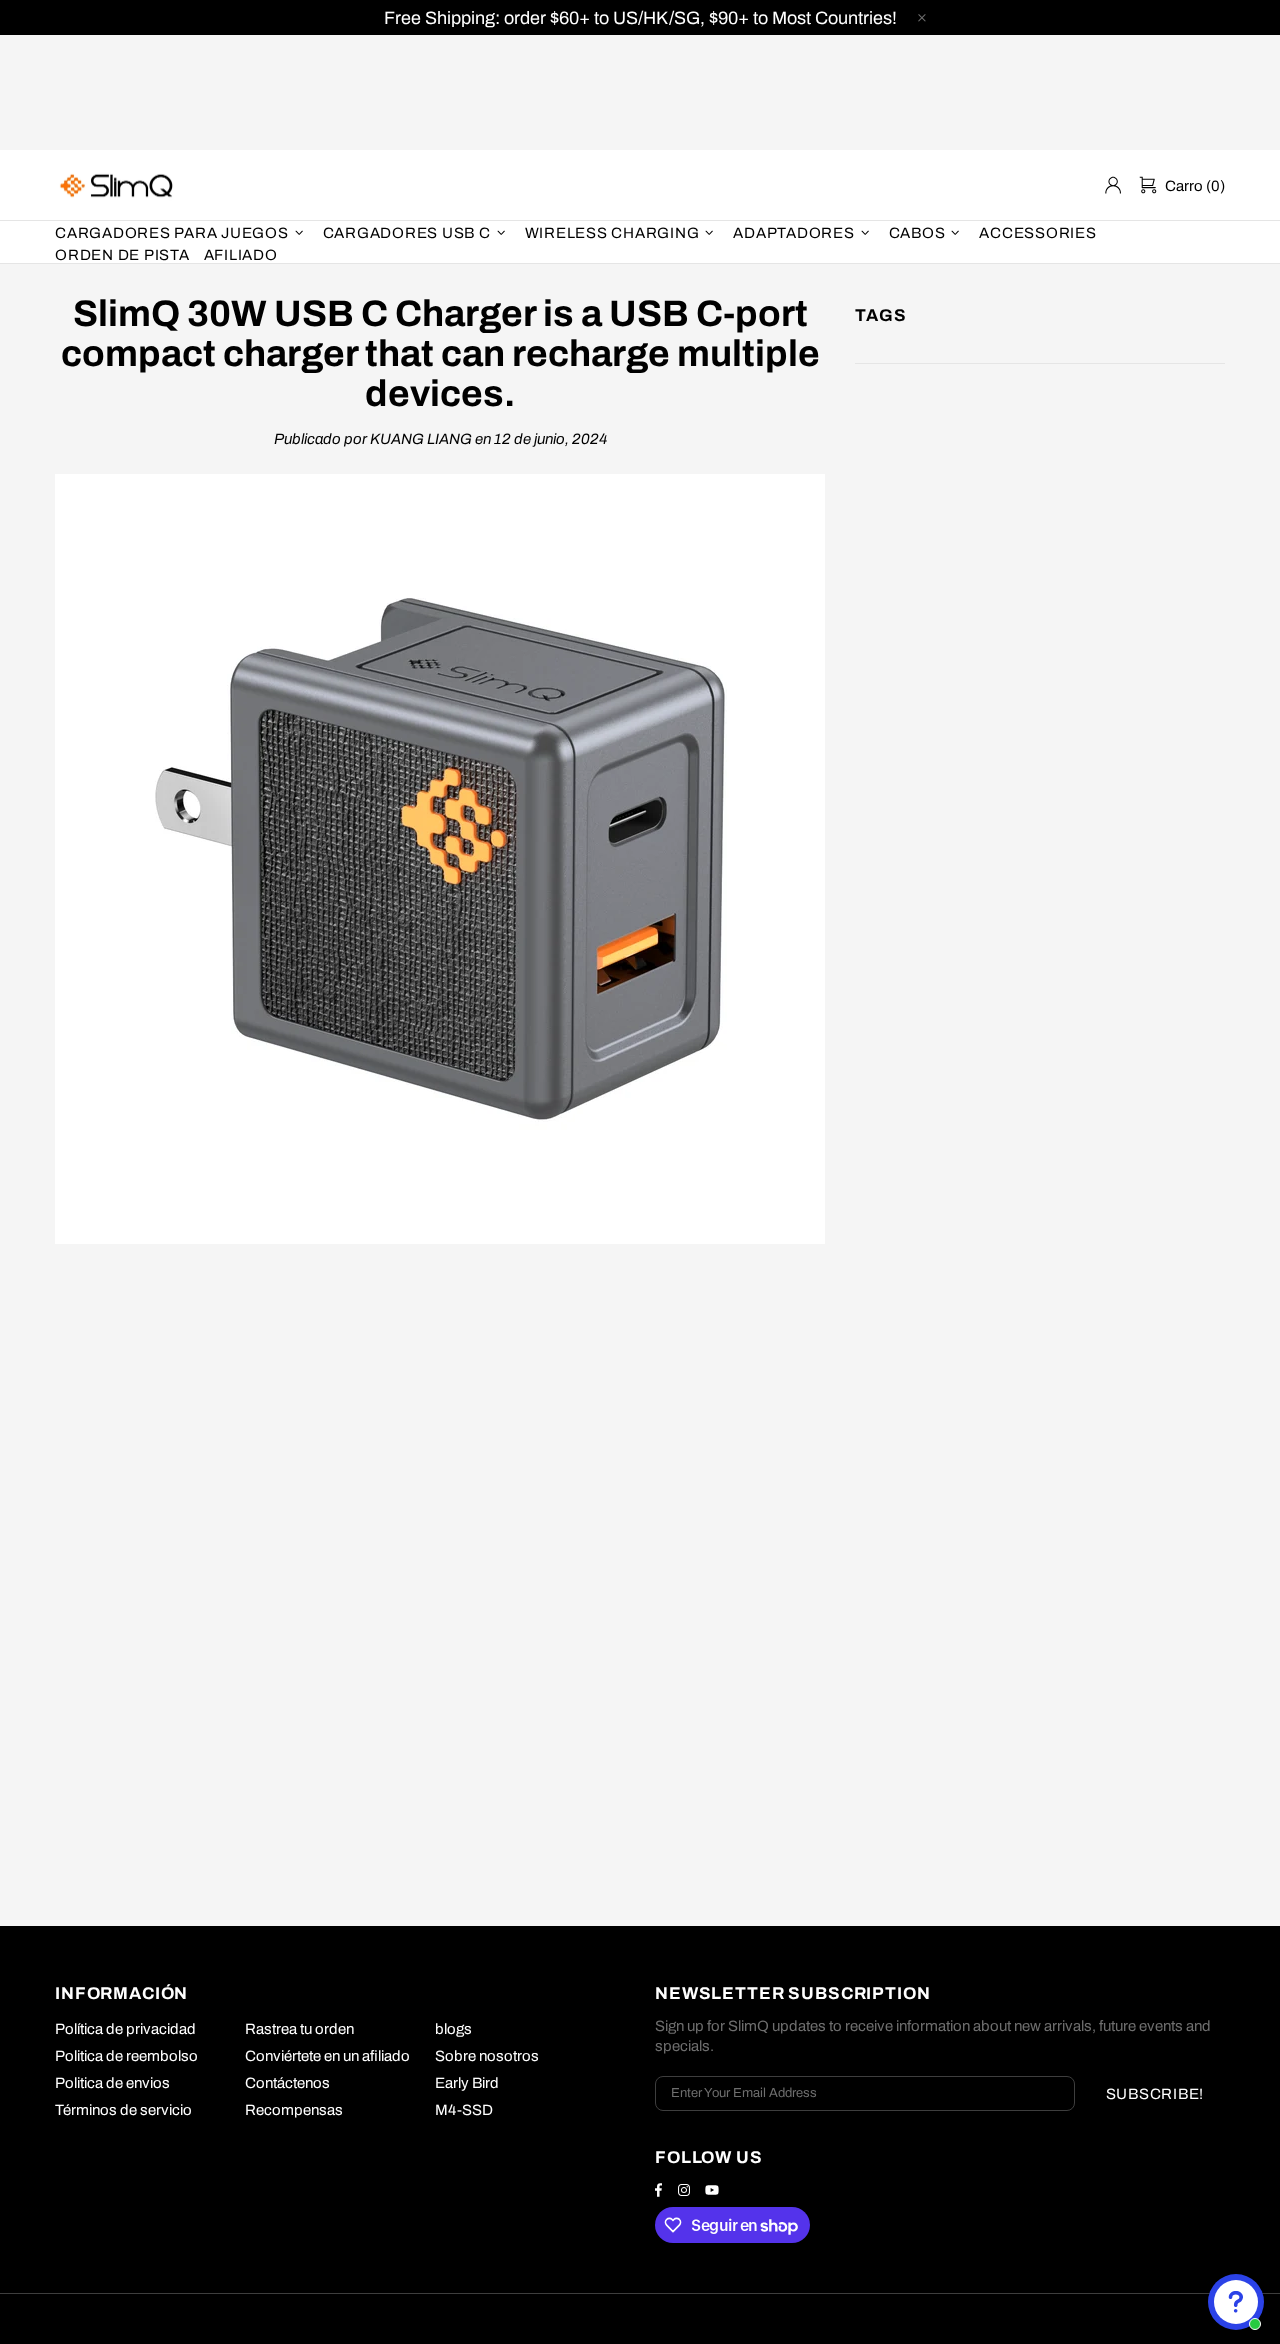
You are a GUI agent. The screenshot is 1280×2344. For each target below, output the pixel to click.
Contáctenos (287, 2083)
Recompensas (294, 2110)
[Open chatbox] (1236, 2302)
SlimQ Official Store (119, 185)
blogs (453, 2029)
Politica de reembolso (126, 2056)
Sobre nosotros (487, 2056)
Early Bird (467, 2083)
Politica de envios (112, 2083)
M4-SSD (464, 2110)
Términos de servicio (123, 2110)
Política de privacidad (125, 2029)
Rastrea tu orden (299, 2029)
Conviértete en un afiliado (327, 2056)
